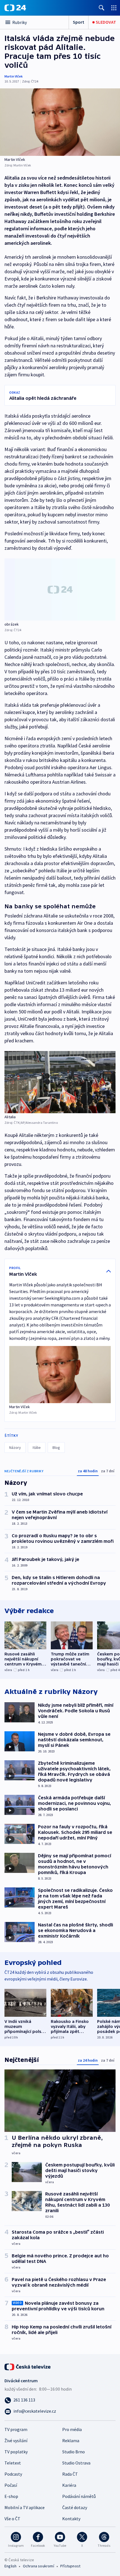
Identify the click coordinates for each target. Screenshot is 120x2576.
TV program (16, 2429)
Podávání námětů (79, 2496)
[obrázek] (60, 589)
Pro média (72, 2429)
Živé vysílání (16, 2441)
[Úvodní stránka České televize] (28, 2366)
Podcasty (13, 2474)
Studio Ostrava (76, 2463)
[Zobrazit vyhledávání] (102, 8)
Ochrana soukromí (39, 2566)
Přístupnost (70, 2566)
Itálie (37, 1447)
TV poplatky (16, 2452)
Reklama (71, 2441)
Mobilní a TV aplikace (25, 2507)
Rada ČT (70, 2474)
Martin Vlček (14, 76)
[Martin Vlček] (60, 122)
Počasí (11, 2485)
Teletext (13, 2463)
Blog (56, 1447)
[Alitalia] (60, 1082)
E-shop (11, 2496)
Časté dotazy (75, 2507)
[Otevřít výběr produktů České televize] (114, 8)
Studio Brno (74, 2452)
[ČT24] (15, 8)
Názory (15, 1447)
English (10, 2566)
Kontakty (71, 2519)
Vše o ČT (12, 2519)
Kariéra (69, 2485)
